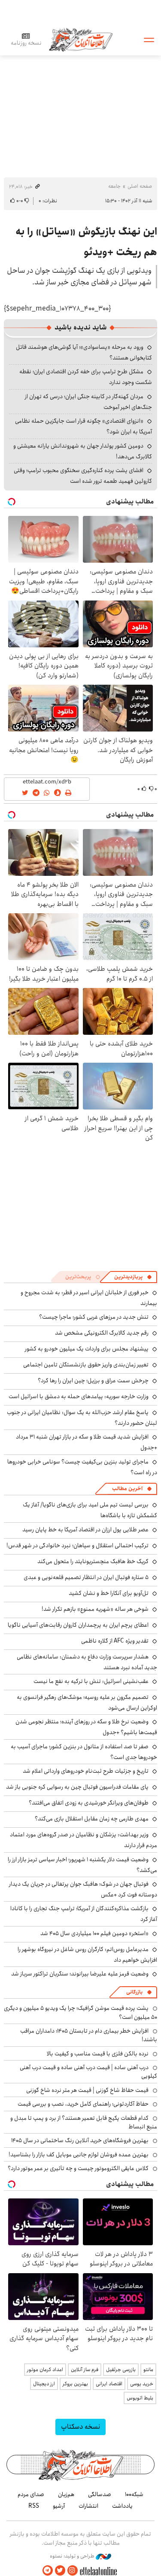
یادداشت (122, 2506)
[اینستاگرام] (73, 2571)
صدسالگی (100, 2494)
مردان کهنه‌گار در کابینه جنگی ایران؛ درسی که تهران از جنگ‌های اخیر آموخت (88, 402)
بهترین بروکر (75, 2384)
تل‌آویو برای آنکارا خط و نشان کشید (109, 1593)
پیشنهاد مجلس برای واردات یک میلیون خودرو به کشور (87, 1349)
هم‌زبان (66, 2494)
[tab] (133, 1277)
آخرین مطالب (127, 1489)
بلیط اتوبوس (140, 2398)
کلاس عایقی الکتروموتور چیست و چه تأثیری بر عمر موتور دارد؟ (78, 2168)
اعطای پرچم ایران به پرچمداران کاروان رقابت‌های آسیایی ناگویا (78, 1625)
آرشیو (59, 2506)
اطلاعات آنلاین (81, 39)
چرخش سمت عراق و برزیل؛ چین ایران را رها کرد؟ (93, 1381)
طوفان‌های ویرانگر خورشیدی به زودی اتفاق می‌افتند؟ (89, 1803)
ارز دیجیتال (44, 2384)
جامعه (114, 186)
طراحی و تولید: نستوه (73, 2556)
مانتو (148, 2370)
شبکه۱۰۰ (134, 2494)
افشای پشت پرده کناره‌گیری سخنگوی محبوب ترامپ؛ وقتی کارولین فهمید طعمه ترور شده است (83, 476)
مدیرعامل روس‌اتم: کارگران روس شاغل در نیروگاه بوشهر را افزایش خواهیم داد (87, 1955)
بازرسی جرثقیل (121, 2370)
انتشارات (88, 2506)
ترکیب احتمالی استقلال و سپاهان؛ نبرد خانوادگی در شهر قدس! (77, 1546)
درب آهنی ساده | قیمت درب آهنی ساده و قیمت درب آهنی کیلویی (88, 2072)
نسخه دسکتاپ (80, 2427)
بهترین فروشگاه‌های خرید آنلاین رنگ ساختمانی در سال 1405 (80, 2140)
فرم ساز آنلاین (85, 2370)
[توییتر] (60, 2571)
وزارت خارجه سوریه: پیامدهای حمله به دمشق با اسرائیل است (79, 1396)
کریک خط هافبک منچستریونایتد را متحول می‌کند (93, 1561)
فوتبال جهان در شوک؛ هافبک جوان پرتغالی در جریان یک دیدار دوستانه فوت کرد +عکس (83, 1889)
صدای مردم (31, 2494)
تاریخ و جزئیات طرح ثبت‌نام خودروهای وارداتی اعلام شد (86, 1771)
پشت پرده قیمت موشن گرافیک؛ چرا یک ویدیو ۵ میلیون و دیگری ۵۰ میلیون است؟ (80, 2012)
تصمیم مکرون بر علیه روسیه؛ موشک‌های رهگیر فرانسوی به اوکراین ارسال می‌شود (87, 1703)
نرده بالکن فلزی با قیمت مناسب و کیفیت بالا (98, 2054)
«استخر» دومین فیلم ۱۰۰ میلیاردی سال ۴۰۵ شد (94, 1933)
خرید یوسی (142, 2384)
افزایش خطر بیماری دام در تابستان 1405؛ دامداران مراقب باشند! (89, 2035)
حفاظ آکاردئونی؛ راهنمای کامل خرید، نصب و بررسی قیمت (83, 2104)
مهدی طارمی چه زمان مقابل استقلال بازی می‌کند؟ (92, 1819)
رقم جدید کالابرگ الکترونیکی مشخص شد (102, 1333)
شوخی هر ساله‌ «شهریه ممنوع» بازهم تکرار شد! (95, 1609)
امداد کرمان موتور (45, 2370)
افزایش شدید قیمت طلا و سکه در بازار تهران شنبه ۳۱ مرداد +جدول (87, 1442)
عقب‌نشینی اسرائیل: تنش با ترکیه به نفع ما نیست (91, 1681)
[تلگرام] (48, 2571)
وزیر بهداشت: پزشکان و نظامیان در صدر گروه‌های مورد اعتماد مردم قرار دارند (84, 1840)
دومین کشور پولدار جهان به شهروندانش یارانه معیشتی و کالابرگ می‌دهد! (83, 451)
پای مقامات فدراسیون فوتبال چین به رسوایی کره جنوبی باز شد (77, 1787)
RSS (34, 2506)
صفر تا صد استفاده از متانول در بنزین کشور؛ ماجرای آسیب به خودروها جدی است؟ (84, 1752)
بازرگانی (134, 1992)
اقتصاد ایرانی (109, 2384)
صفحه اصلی (140, 186)
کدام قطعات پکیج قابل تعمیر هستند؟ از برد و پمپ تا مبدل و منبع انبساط (84, 2122)
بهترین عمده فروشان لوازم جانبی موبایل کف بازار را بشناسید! (79, 2155)
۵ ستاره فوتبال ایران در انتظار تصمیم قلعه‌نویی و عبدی (86, 1577)
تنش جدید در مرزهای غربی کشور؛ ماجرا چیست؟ (94, 1317)
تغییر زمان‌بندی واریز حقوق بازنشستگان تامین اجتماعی (86, 1365)
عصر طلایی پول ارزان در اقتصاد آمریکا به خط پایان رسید (85, 1530)
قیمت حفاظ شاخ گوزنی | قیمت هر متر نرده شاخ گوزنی (87, 2090)
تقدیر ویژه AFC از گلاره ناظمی (115, 1641)
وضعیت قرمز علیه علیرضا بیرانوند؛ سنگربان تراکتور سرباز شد (80, 1974)
